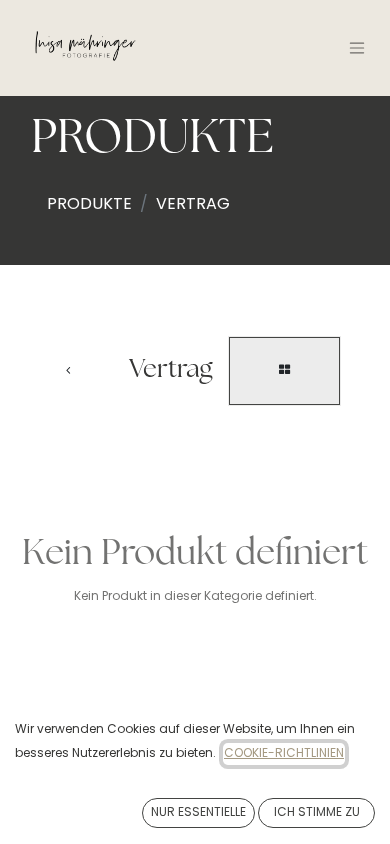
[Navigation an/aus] (357, 48)
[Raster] (284, 371)
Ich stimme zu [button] (317, 813)
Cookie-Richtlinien (284, 754)
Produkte (89, 205)
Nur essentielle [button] (198, 813)
